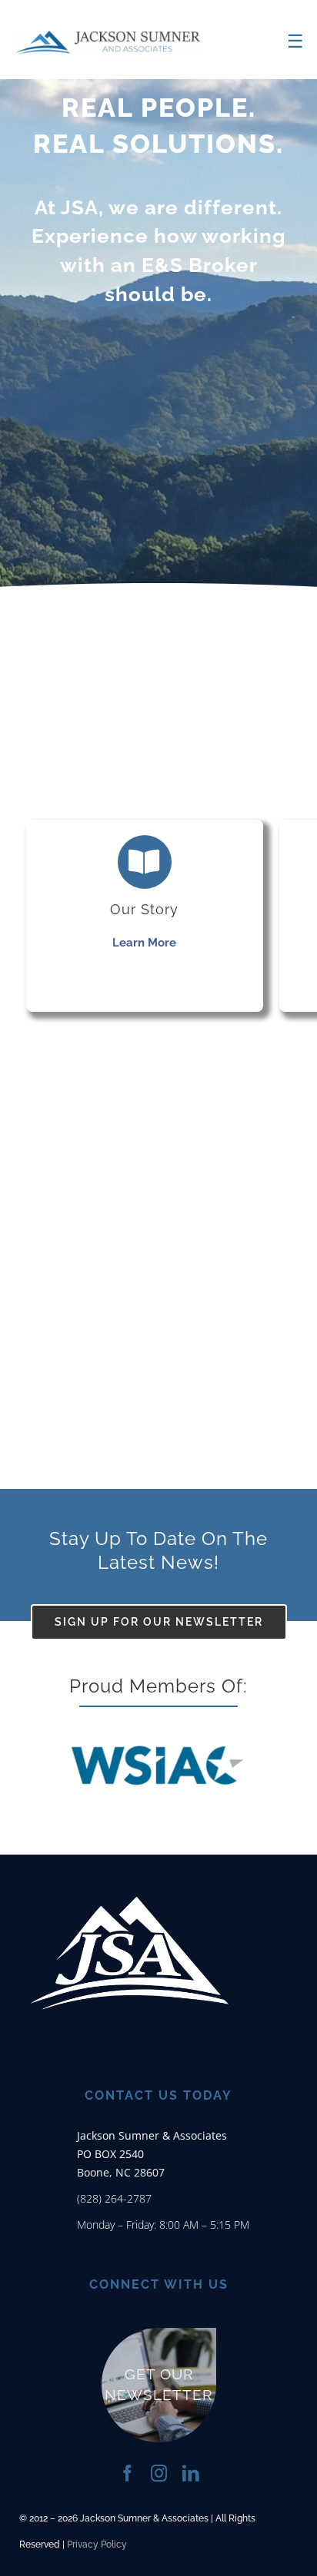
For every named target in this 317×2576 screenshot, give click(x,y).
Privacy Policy (97, 2545)
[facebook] (127, 2473)
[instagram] (159, 2473)
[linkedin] (190, 2473)
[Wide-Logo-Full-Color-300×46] (108, 32)
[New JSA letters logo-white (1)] (130, 1862)
